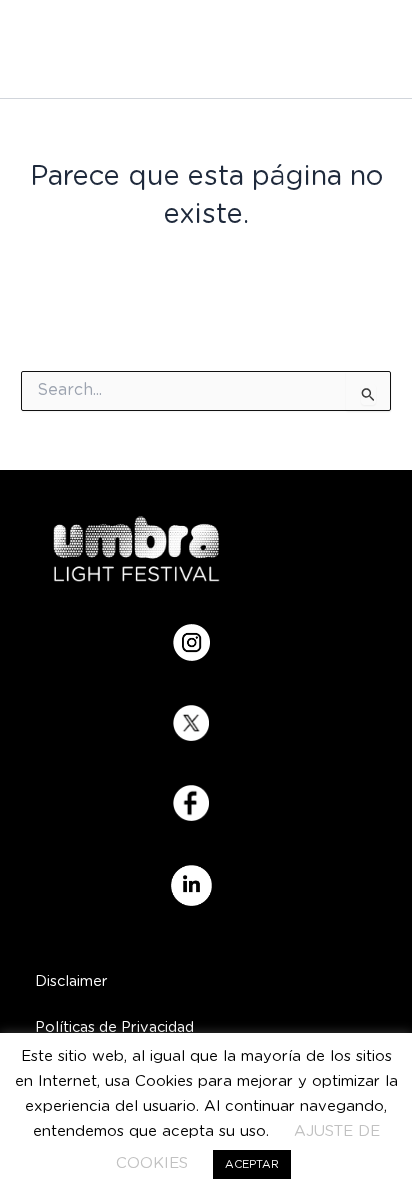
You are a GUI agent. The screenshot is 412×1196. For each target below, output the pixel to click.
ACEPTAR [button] (252, 1164)
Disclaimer (71, 981)
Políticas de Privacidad (114, 1027)
